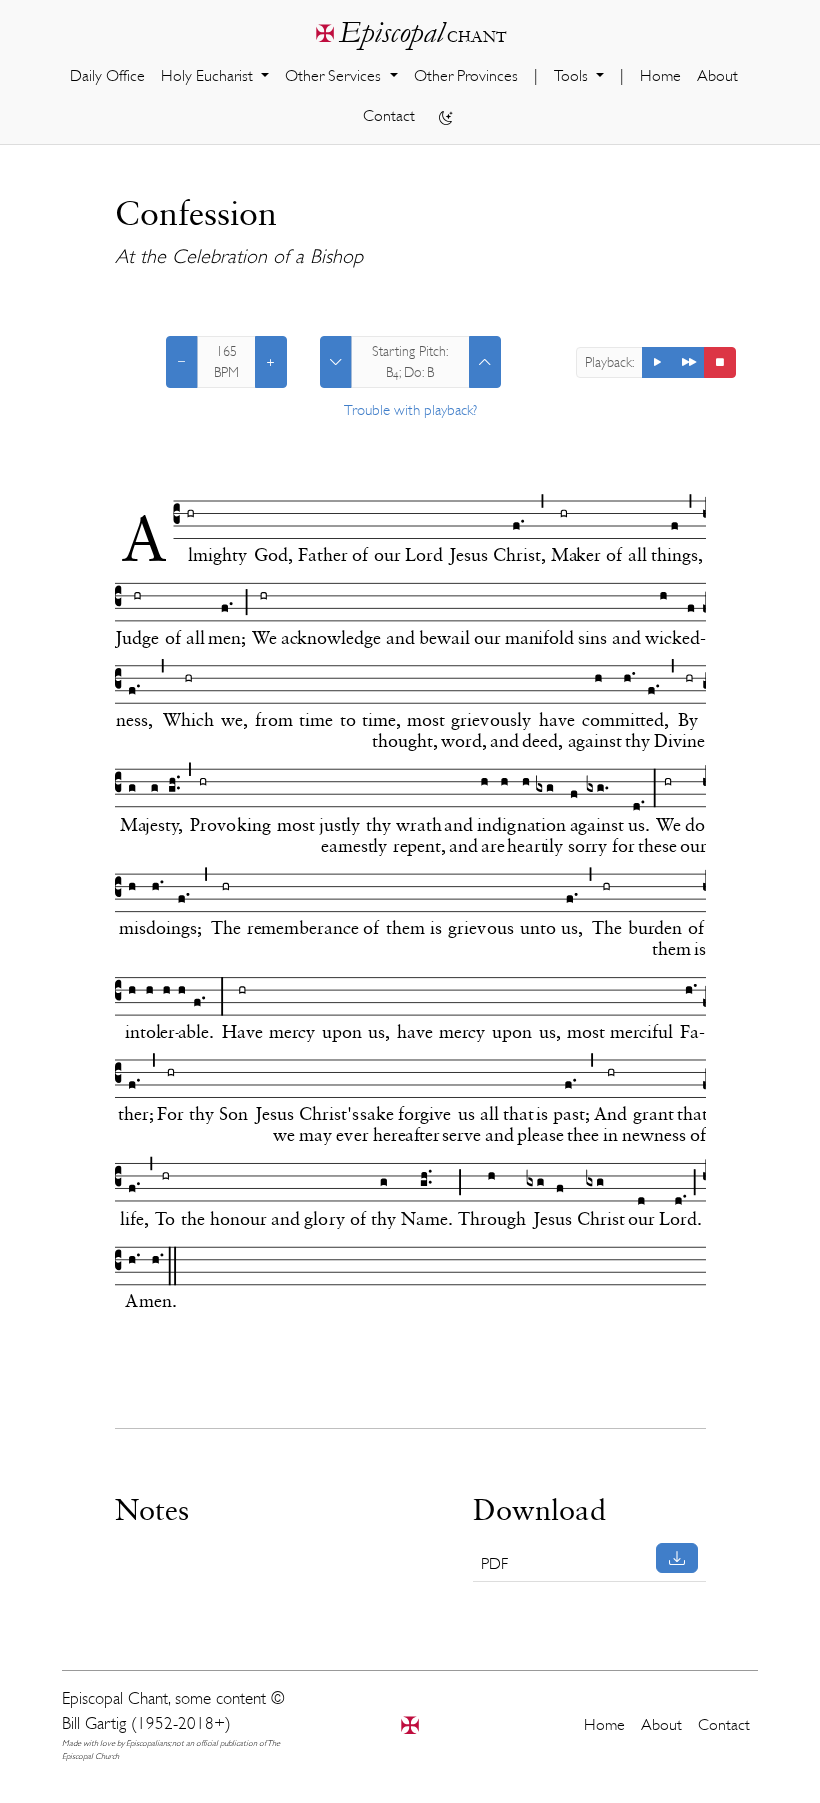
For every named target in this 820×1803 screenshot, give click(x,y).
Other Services (335, 76)
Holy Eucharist (209, 76)
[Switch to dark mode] (446, 117)
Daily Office (107, 76)
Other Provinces (466, 76)
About (717, 76)
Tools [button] (573, 76)
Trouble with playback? (410, 410)
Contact (389, 116)
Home (660, 76)
